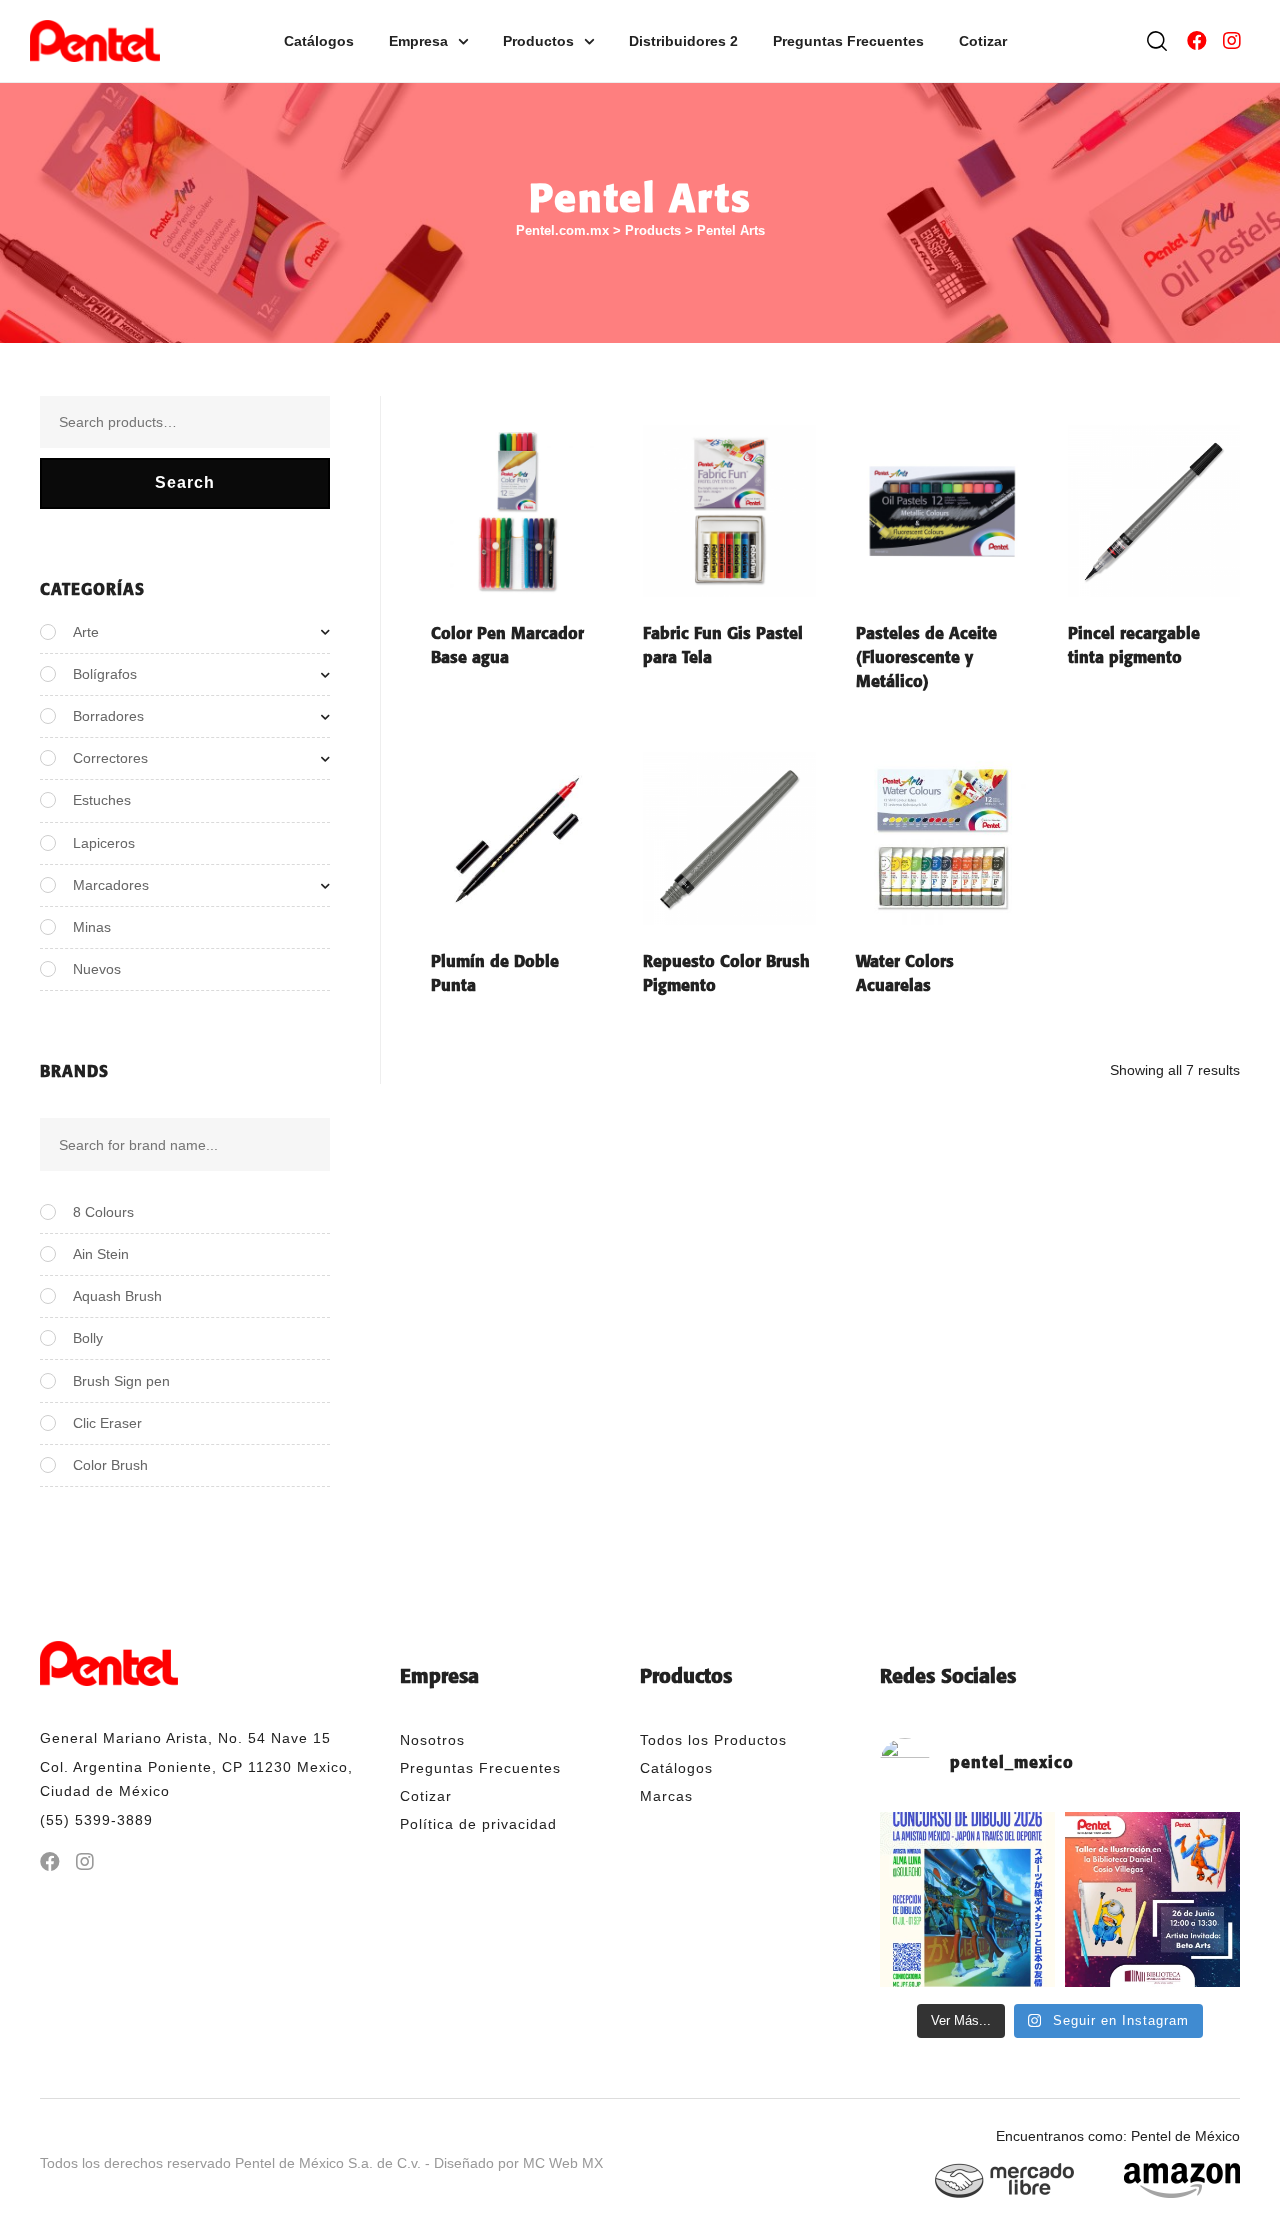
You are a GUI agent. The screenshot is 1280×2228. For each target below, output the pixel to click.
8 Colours (103, 1212)
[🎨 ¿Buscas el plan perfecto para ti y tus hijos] (1152, 1899)
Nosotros (432, 1740)
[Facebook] (1197, 41)
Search (185, 482)
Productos (538, 41)
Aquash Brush (117, 1296)
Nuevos (97, 969)
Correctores (110, 758)
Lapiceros (104, 843)
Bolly (88, 1338)
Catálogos (319, 41)
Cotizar (983, 41)
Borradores (108, 716)
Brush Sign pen (121, 1381)
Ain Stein (101, 1254)
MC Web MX (563, 2163)
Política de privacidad (478, 1824)
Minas (92, 927)
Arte (86, 632)
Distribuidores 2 (683, 41)
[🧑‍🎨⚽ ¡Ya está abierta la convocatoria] (967, 1899)
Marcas (666, 1796)
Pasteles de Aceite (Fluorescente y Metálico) (926, 657)
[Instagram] (1232, 41)
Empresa (418, 41)
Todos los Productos (713, 1740)
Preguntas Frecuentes (848, 41)
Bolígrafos (105, 674)
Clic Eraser (107, 1423)
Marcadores (111, 885)
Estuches (102, 800)
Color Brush (110, 1465)
